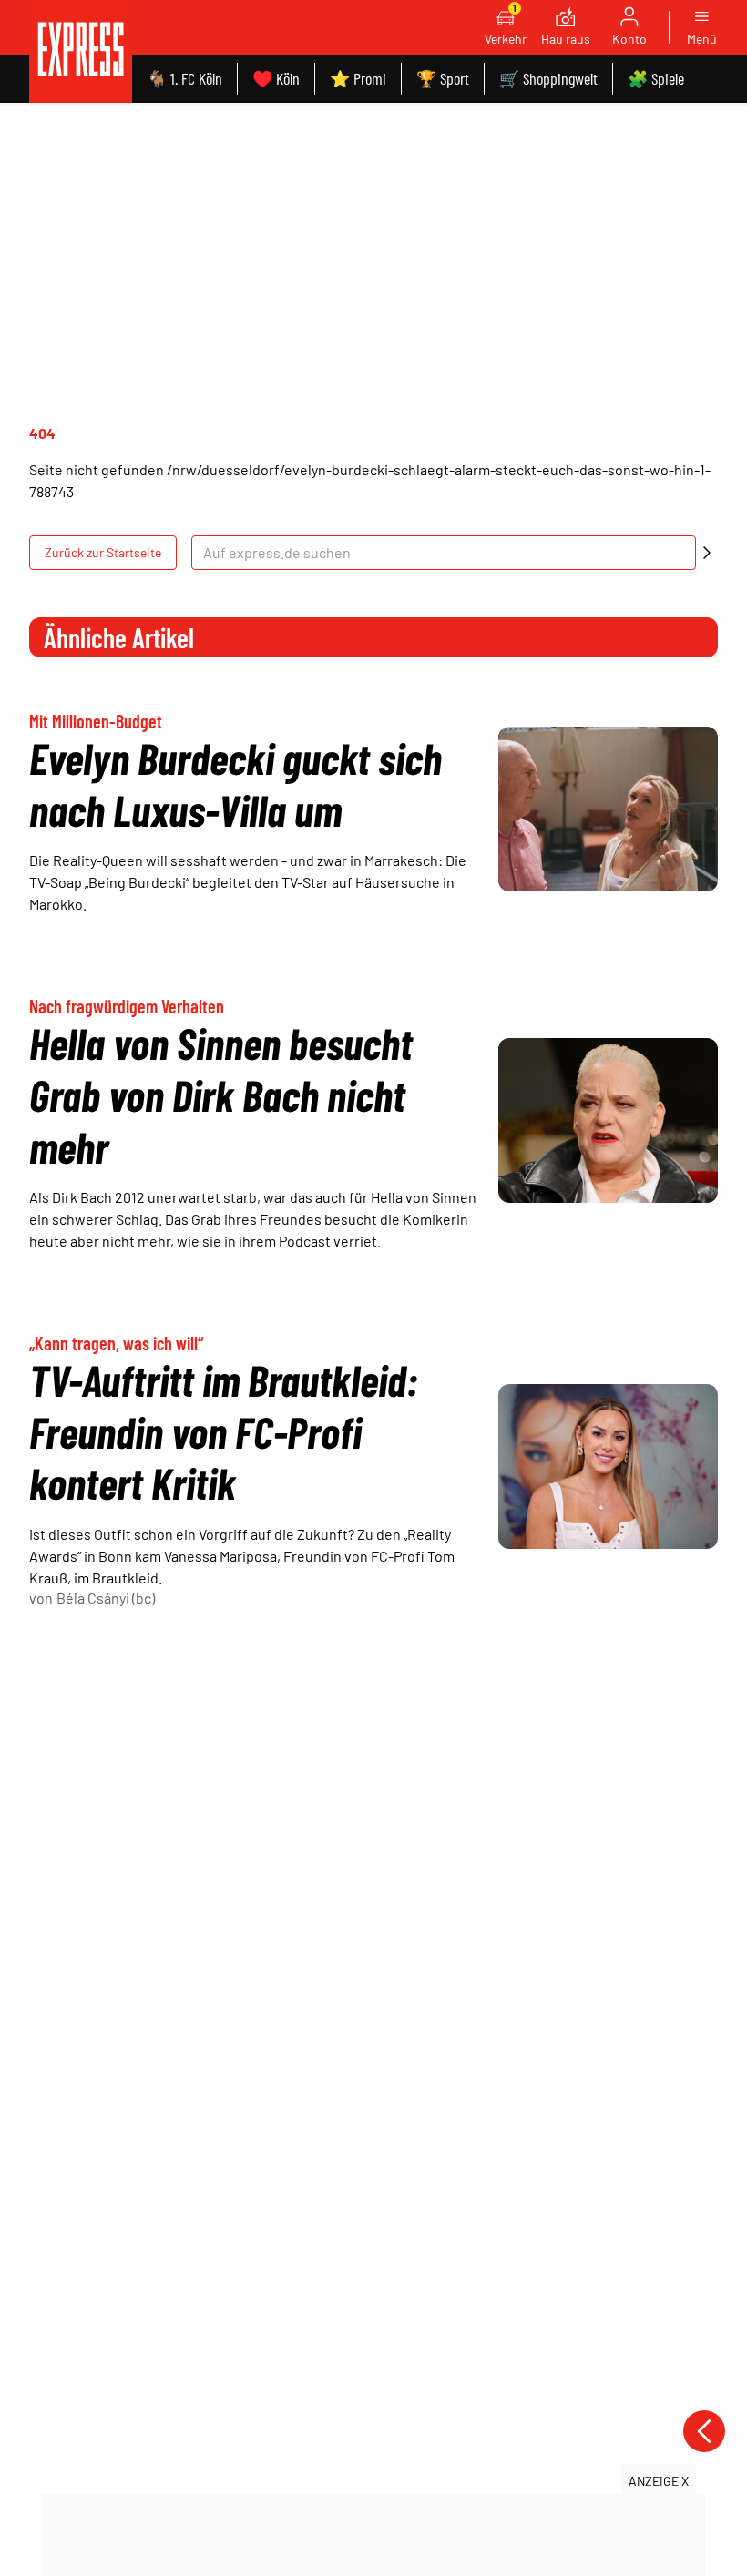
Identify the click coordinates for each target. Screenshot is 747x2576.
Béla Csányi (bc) (106, 1598)
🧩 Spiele (656, 78)
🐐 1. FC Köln (184, 78)
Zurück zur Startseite (103, 552)
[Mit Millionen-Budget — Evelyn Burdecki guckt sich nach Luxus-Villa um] (608, 809)
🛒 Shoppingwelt (548, 78)
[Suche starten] (707, 553)
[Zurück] (704, 2431)
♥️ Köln (276, 78)
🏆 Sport (443, 78)
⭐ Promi (358, 78)
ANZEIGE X (659, 2481)
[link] (81, 51)
